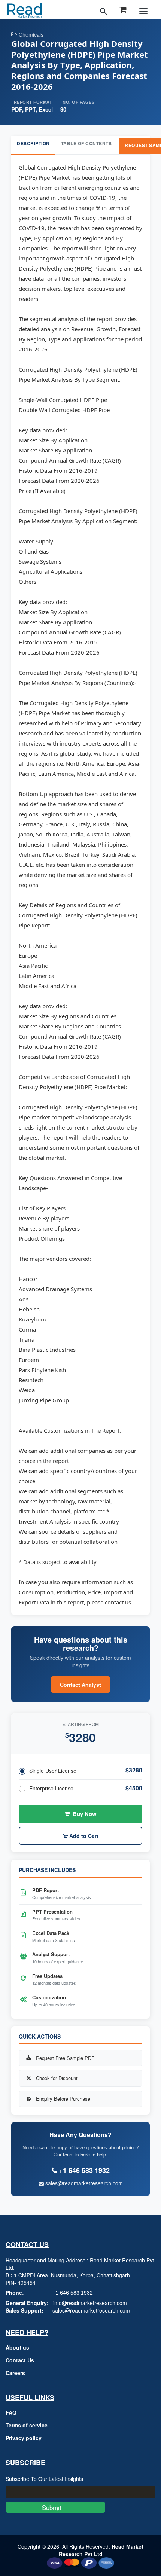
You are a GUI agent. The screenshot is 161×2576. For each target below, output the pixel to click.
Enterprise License (51, 1788)
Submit (55, 2507)
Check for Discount (57, 2078)
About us (17, 2347)
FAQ (11, 2412)
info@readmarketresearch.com (90, 2303)
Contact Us (20, 2360)
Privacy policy (24, 2438)
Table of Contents (86, 143)
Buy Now (85, 1814)
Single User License (53, 1771)
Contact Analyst (80, 1685)
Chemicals (31, 34)
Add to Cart (83, 1836)
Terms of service (27, 2425)
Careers (15, 2373)
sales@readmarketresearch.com (83, 2183)
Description (33, 143)
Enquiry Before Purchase (63, 2099)
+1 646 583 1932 (73, 2293)
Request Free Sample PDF (65, 2058)
